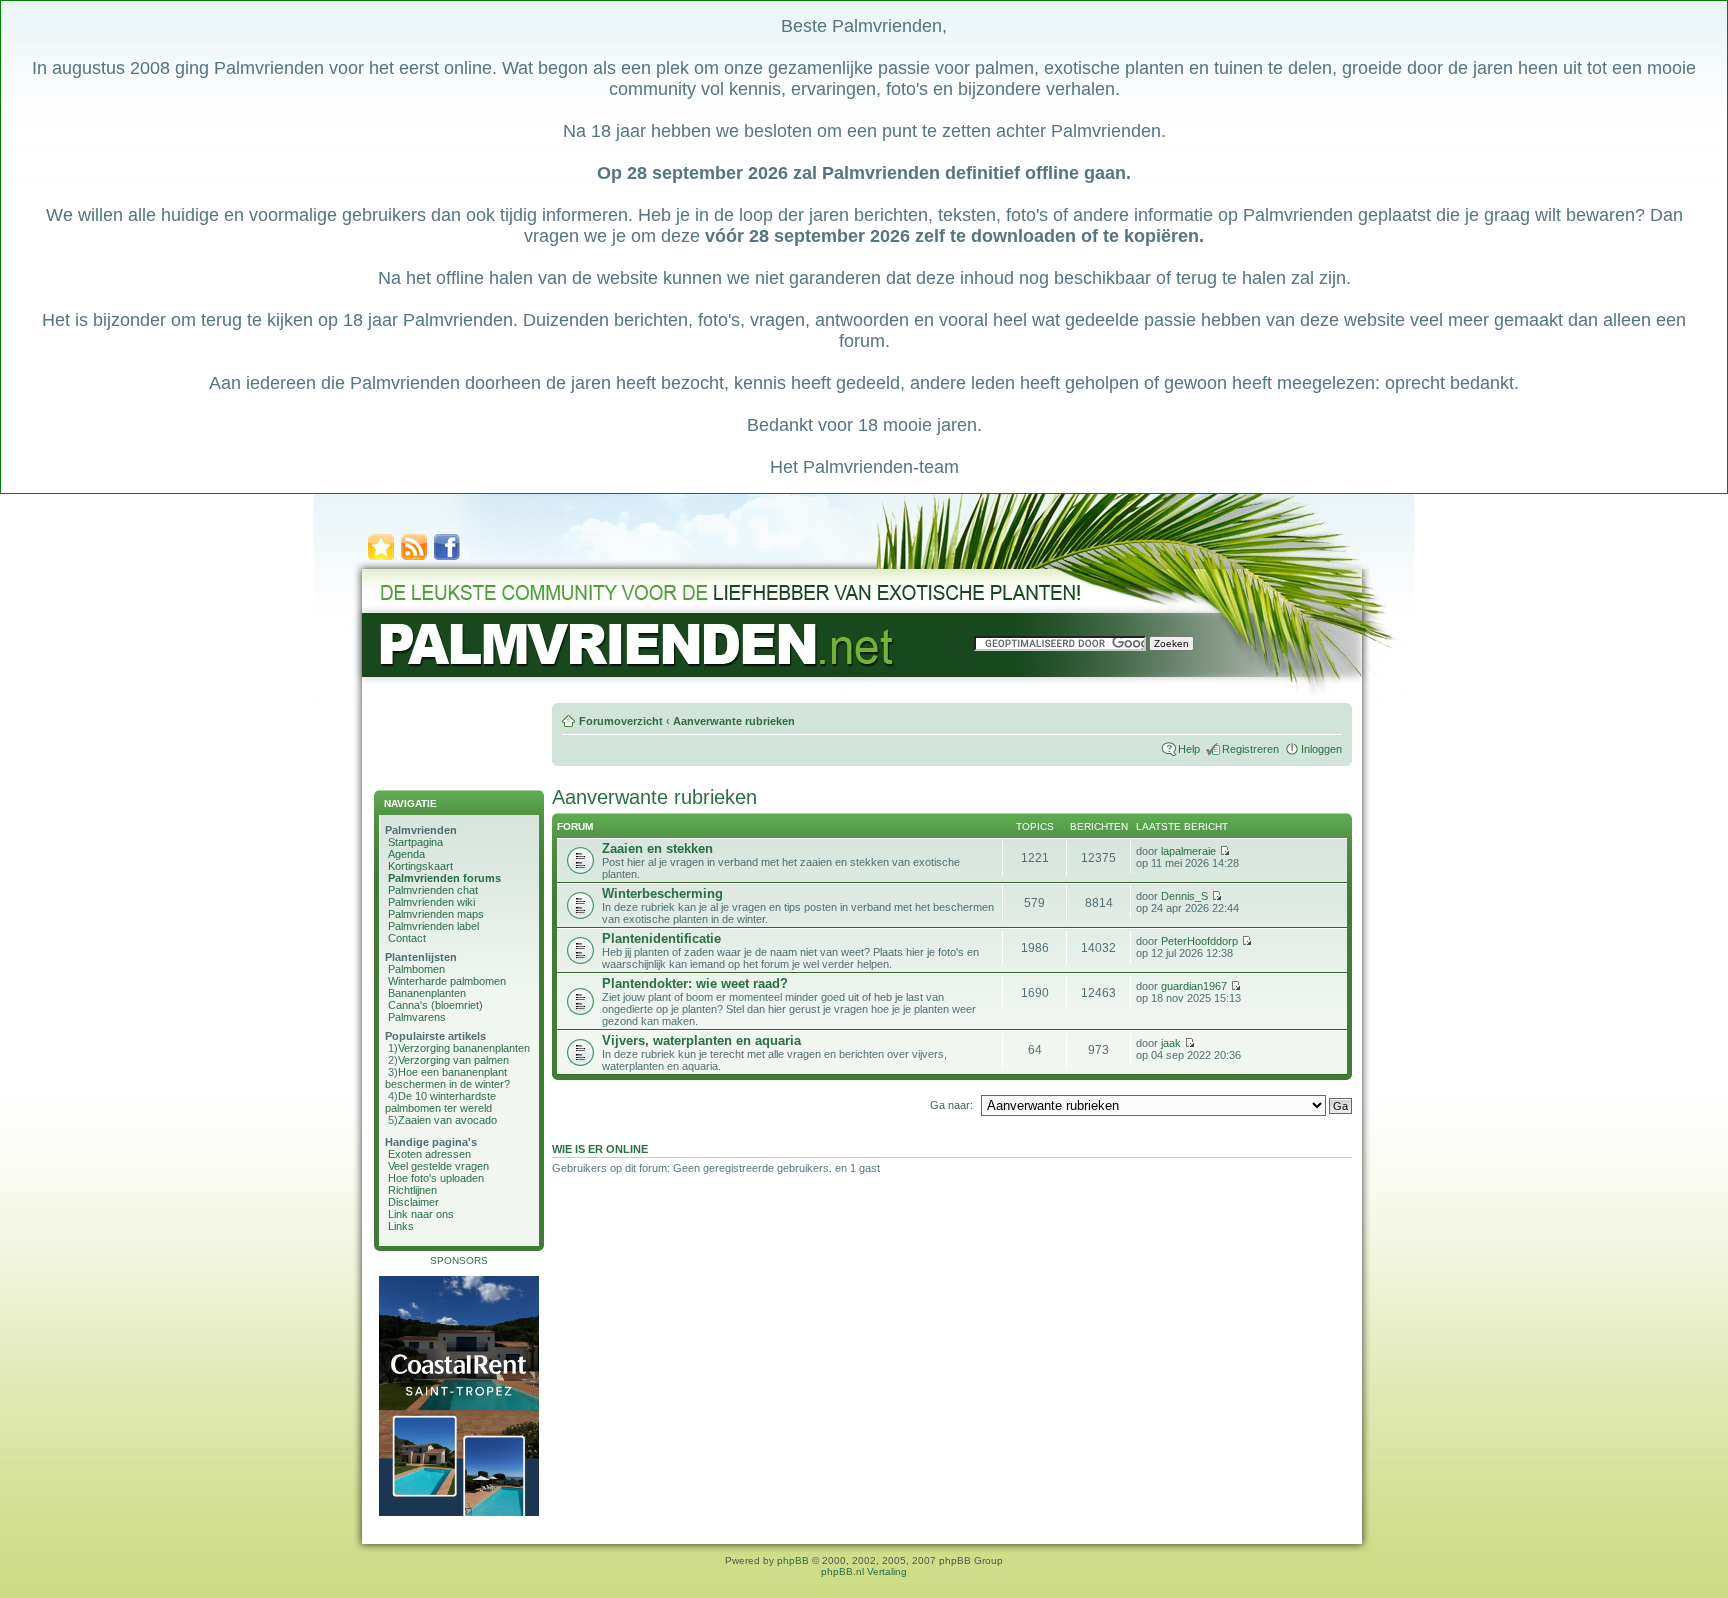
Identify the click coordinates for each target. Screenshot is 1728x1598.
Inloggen (1321, 749)
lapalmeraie (1188, 851)
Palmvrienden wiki (431, 902)
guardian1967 (1194, 986)
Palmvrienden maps (436, 914)
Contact (407, 938)
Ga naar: (951, 1105)
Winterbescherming (662, 893)
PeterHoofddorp (1199, 941)
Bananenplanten (427, 993)
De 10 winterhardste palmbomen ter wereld (440, 1102)
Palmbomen (416, 969)
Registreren (1250, 749)
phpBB (793, 1560)
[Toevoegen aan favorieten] (381, 558)
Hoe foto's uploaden (436, 1178)
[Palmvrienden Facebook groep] (447, 558)
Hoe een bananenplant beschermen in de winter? (447, 1078)
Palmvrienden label (433, 926)
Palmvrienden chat (433, 890)
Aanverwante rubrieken (734, 721)
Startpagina (415, 842)
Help (1189, 749)
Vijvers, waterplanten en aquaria (701, 1040)
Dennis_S (1184, 896)
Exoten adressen (429, 1154)
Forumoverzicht (621, 721)
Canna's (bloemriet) (435, 1005)
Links (401, 1226)
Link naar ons (421, 1214)
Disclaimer (413, 1202)
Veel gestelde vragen (438, 1166)
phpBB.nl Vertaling (864, 1571)
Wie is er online (600, 1149)
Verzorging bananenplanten (464, 1048)
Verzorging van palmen (453, 1060)
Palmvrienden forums (444, 878)
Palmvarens (417, 1017)
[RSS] (414, 558)
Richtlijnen (412, 1190)
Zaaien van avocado (447, 1120)
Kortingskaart (420, 866)
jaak (1171, 1043)
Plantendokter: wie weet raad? (695, 983)
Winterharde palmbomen (447, 981)
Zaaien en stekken (657, 848)
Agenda (406, 854)
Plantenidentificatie (661, 938)
